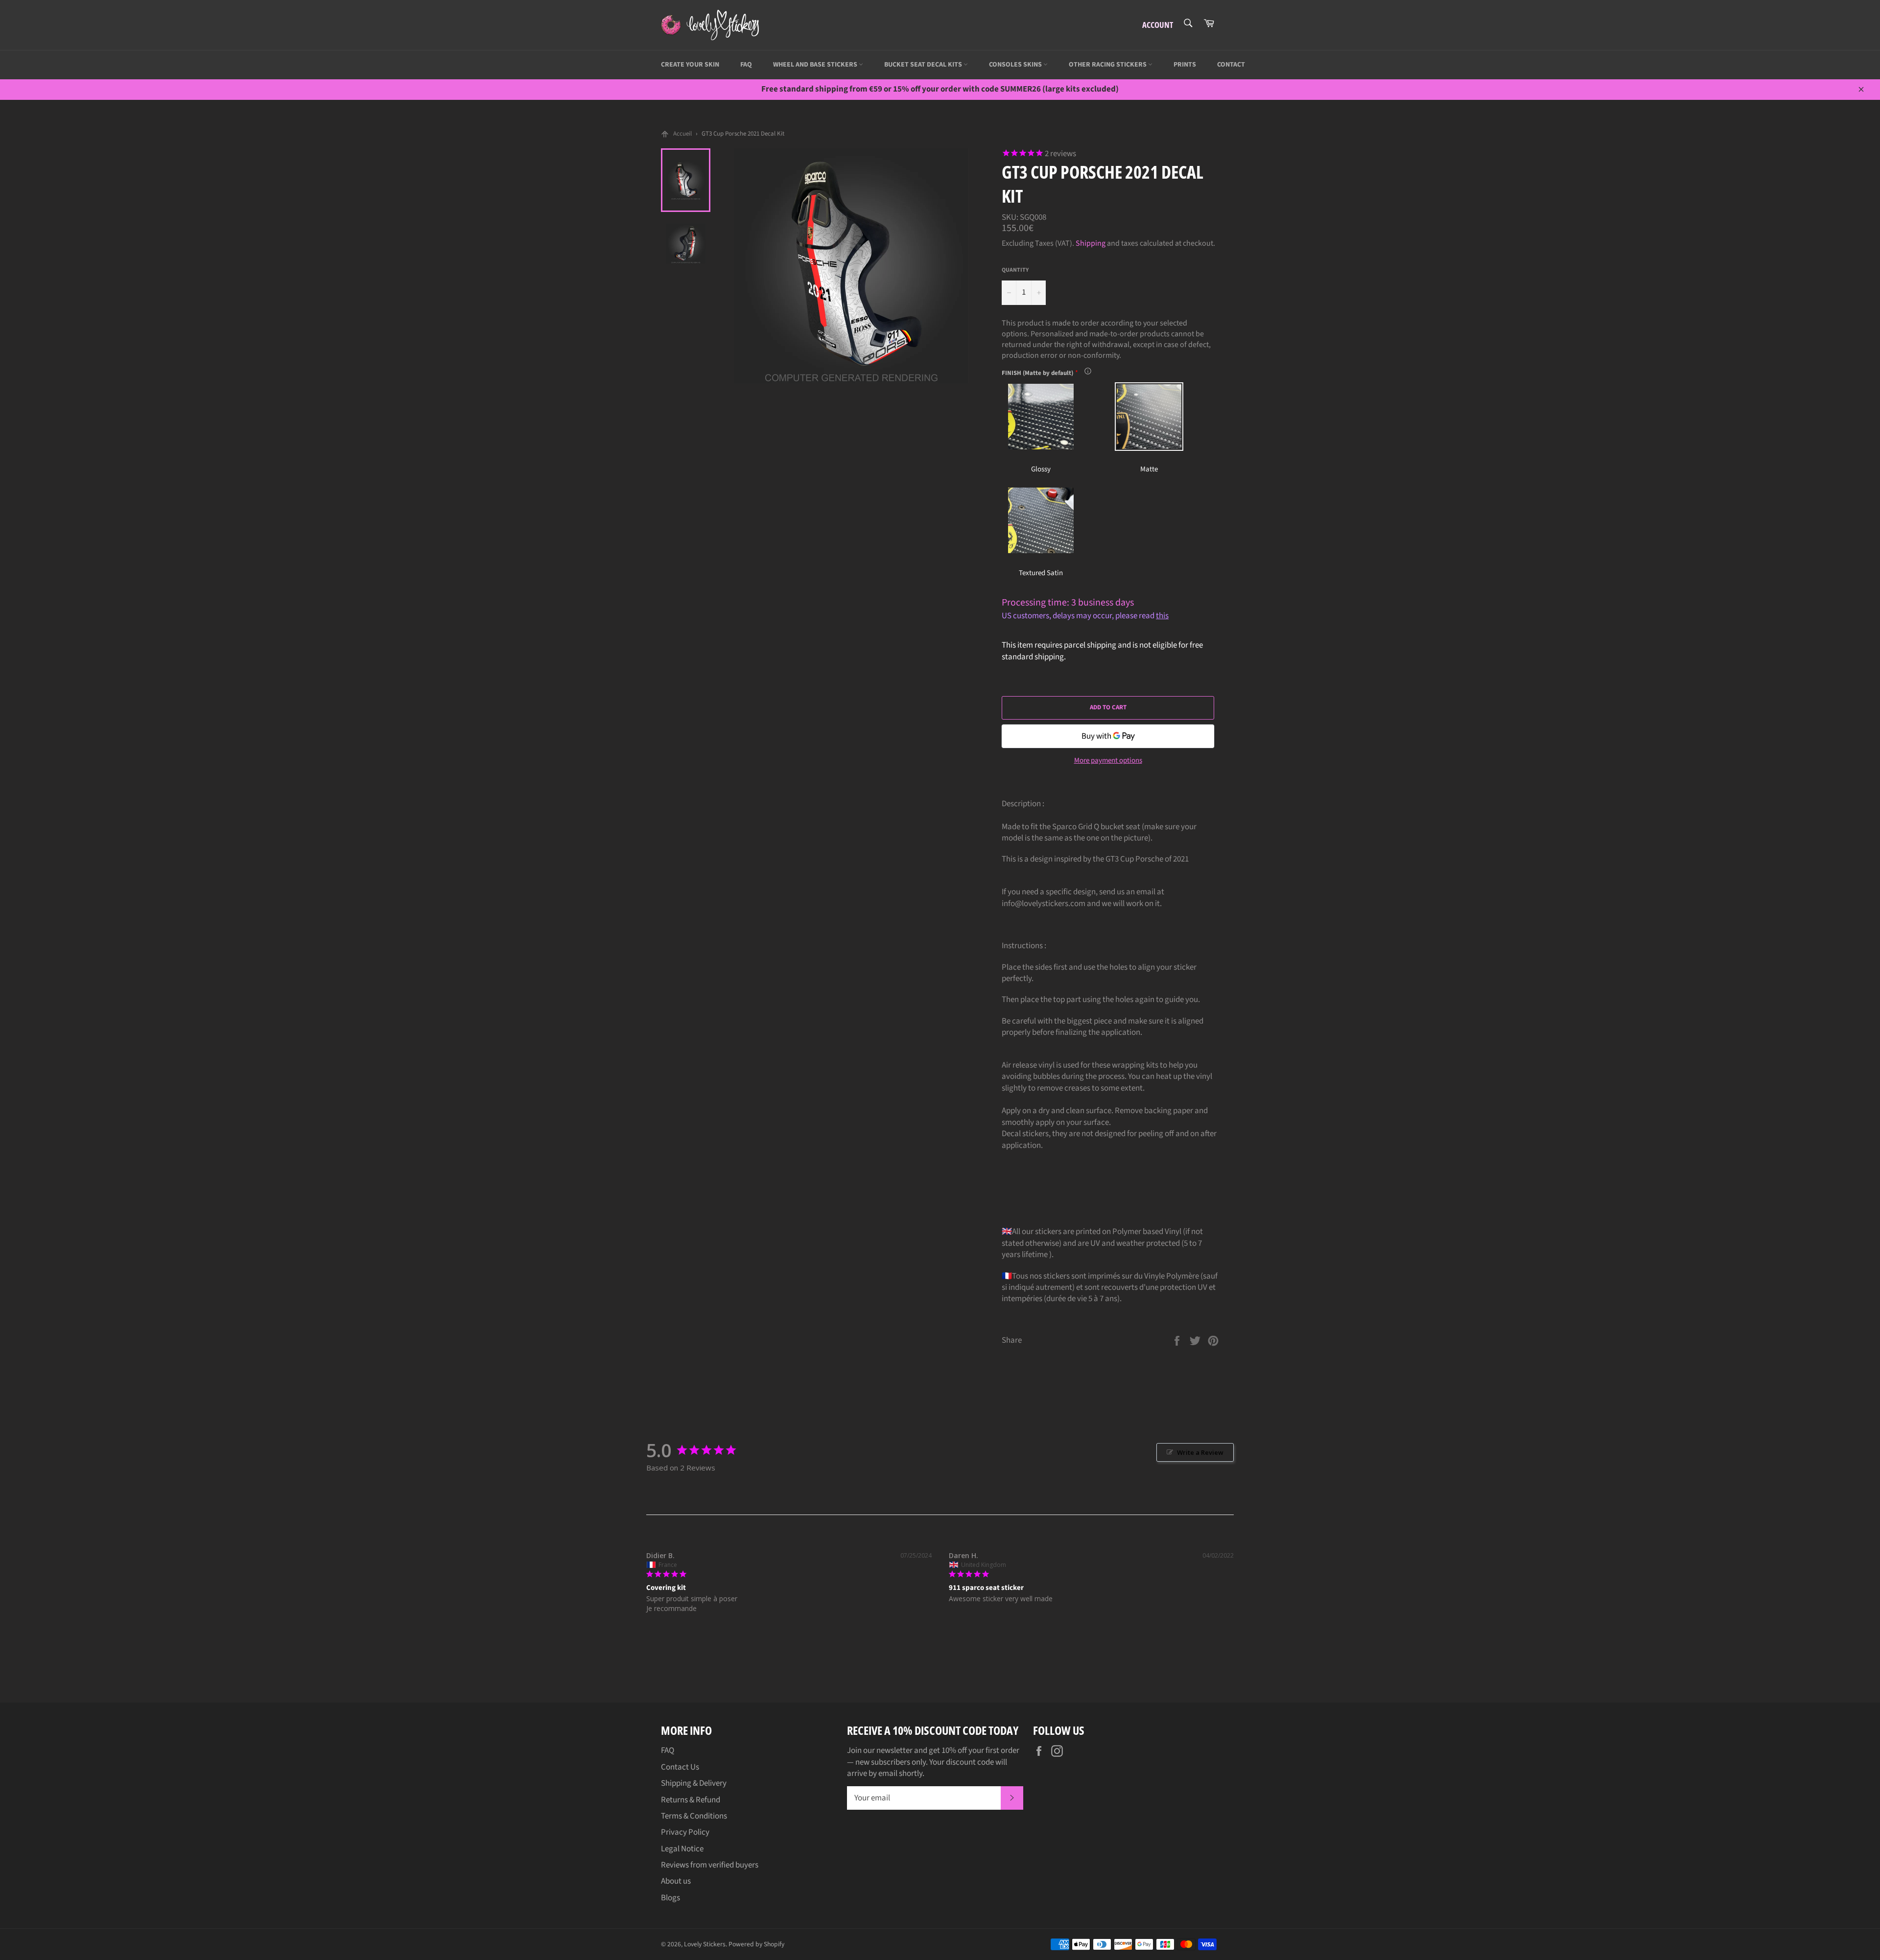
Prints (1185, 65)
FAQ (746, 65)
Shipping (1091, 243)
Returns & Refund (691, 1800)
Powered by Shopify (756, 1944)
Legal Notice (682, 1849)
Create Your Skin (690, 65)
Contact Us (680, 1767)
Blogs (670, 1898)
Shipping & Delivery (694, 1783)
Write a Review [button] (1200, 1452)
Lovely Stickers (705, 1944)
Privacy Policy (685, 1832)
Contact (1231, 65)
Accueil (682, 134)
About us (676, 1881)
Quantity (1015, 270)
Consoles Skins (1016, 65)
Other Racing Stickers (1108, 65)
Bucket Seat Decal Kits (924, 65)
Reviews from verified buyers (710, 1865)
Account (1158, 25)
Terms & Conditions (694, 1816)
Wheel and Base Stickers (816, 65)
